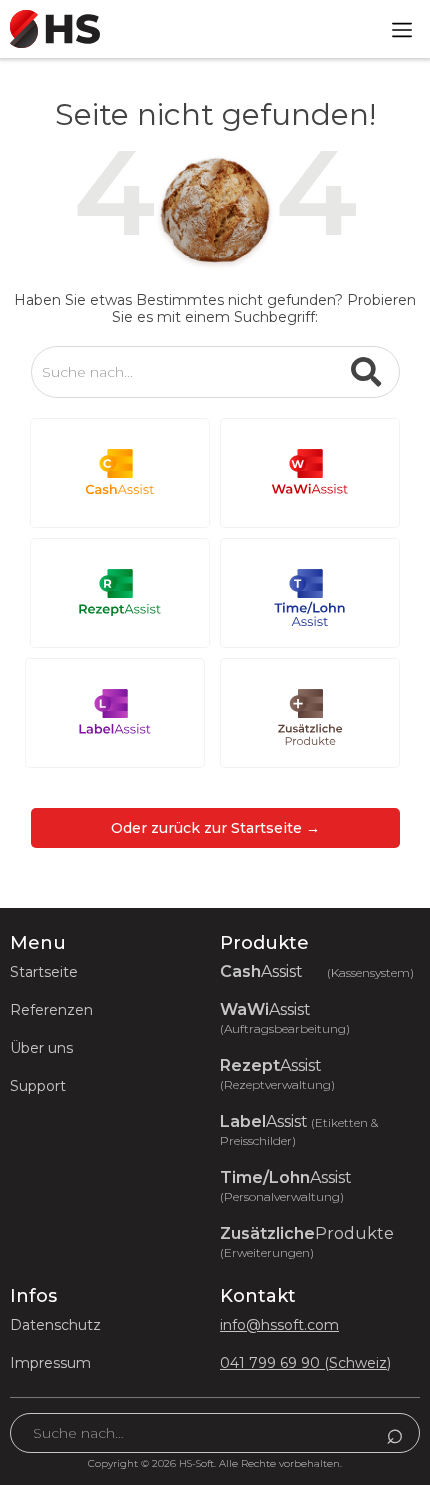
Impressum (50, 1363)
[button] (402, 29)
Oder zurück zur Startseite (215, 828)
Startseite (44, 972)
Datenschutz (55, 1325)
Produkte (307, 1242)
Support (38, 1086)
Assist (317, 972)
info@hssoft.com (279, 1325)
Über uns (41, 1048)
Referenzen (51, 1010)
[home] (50, 28)
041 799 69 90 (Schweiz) (305, 1363)
